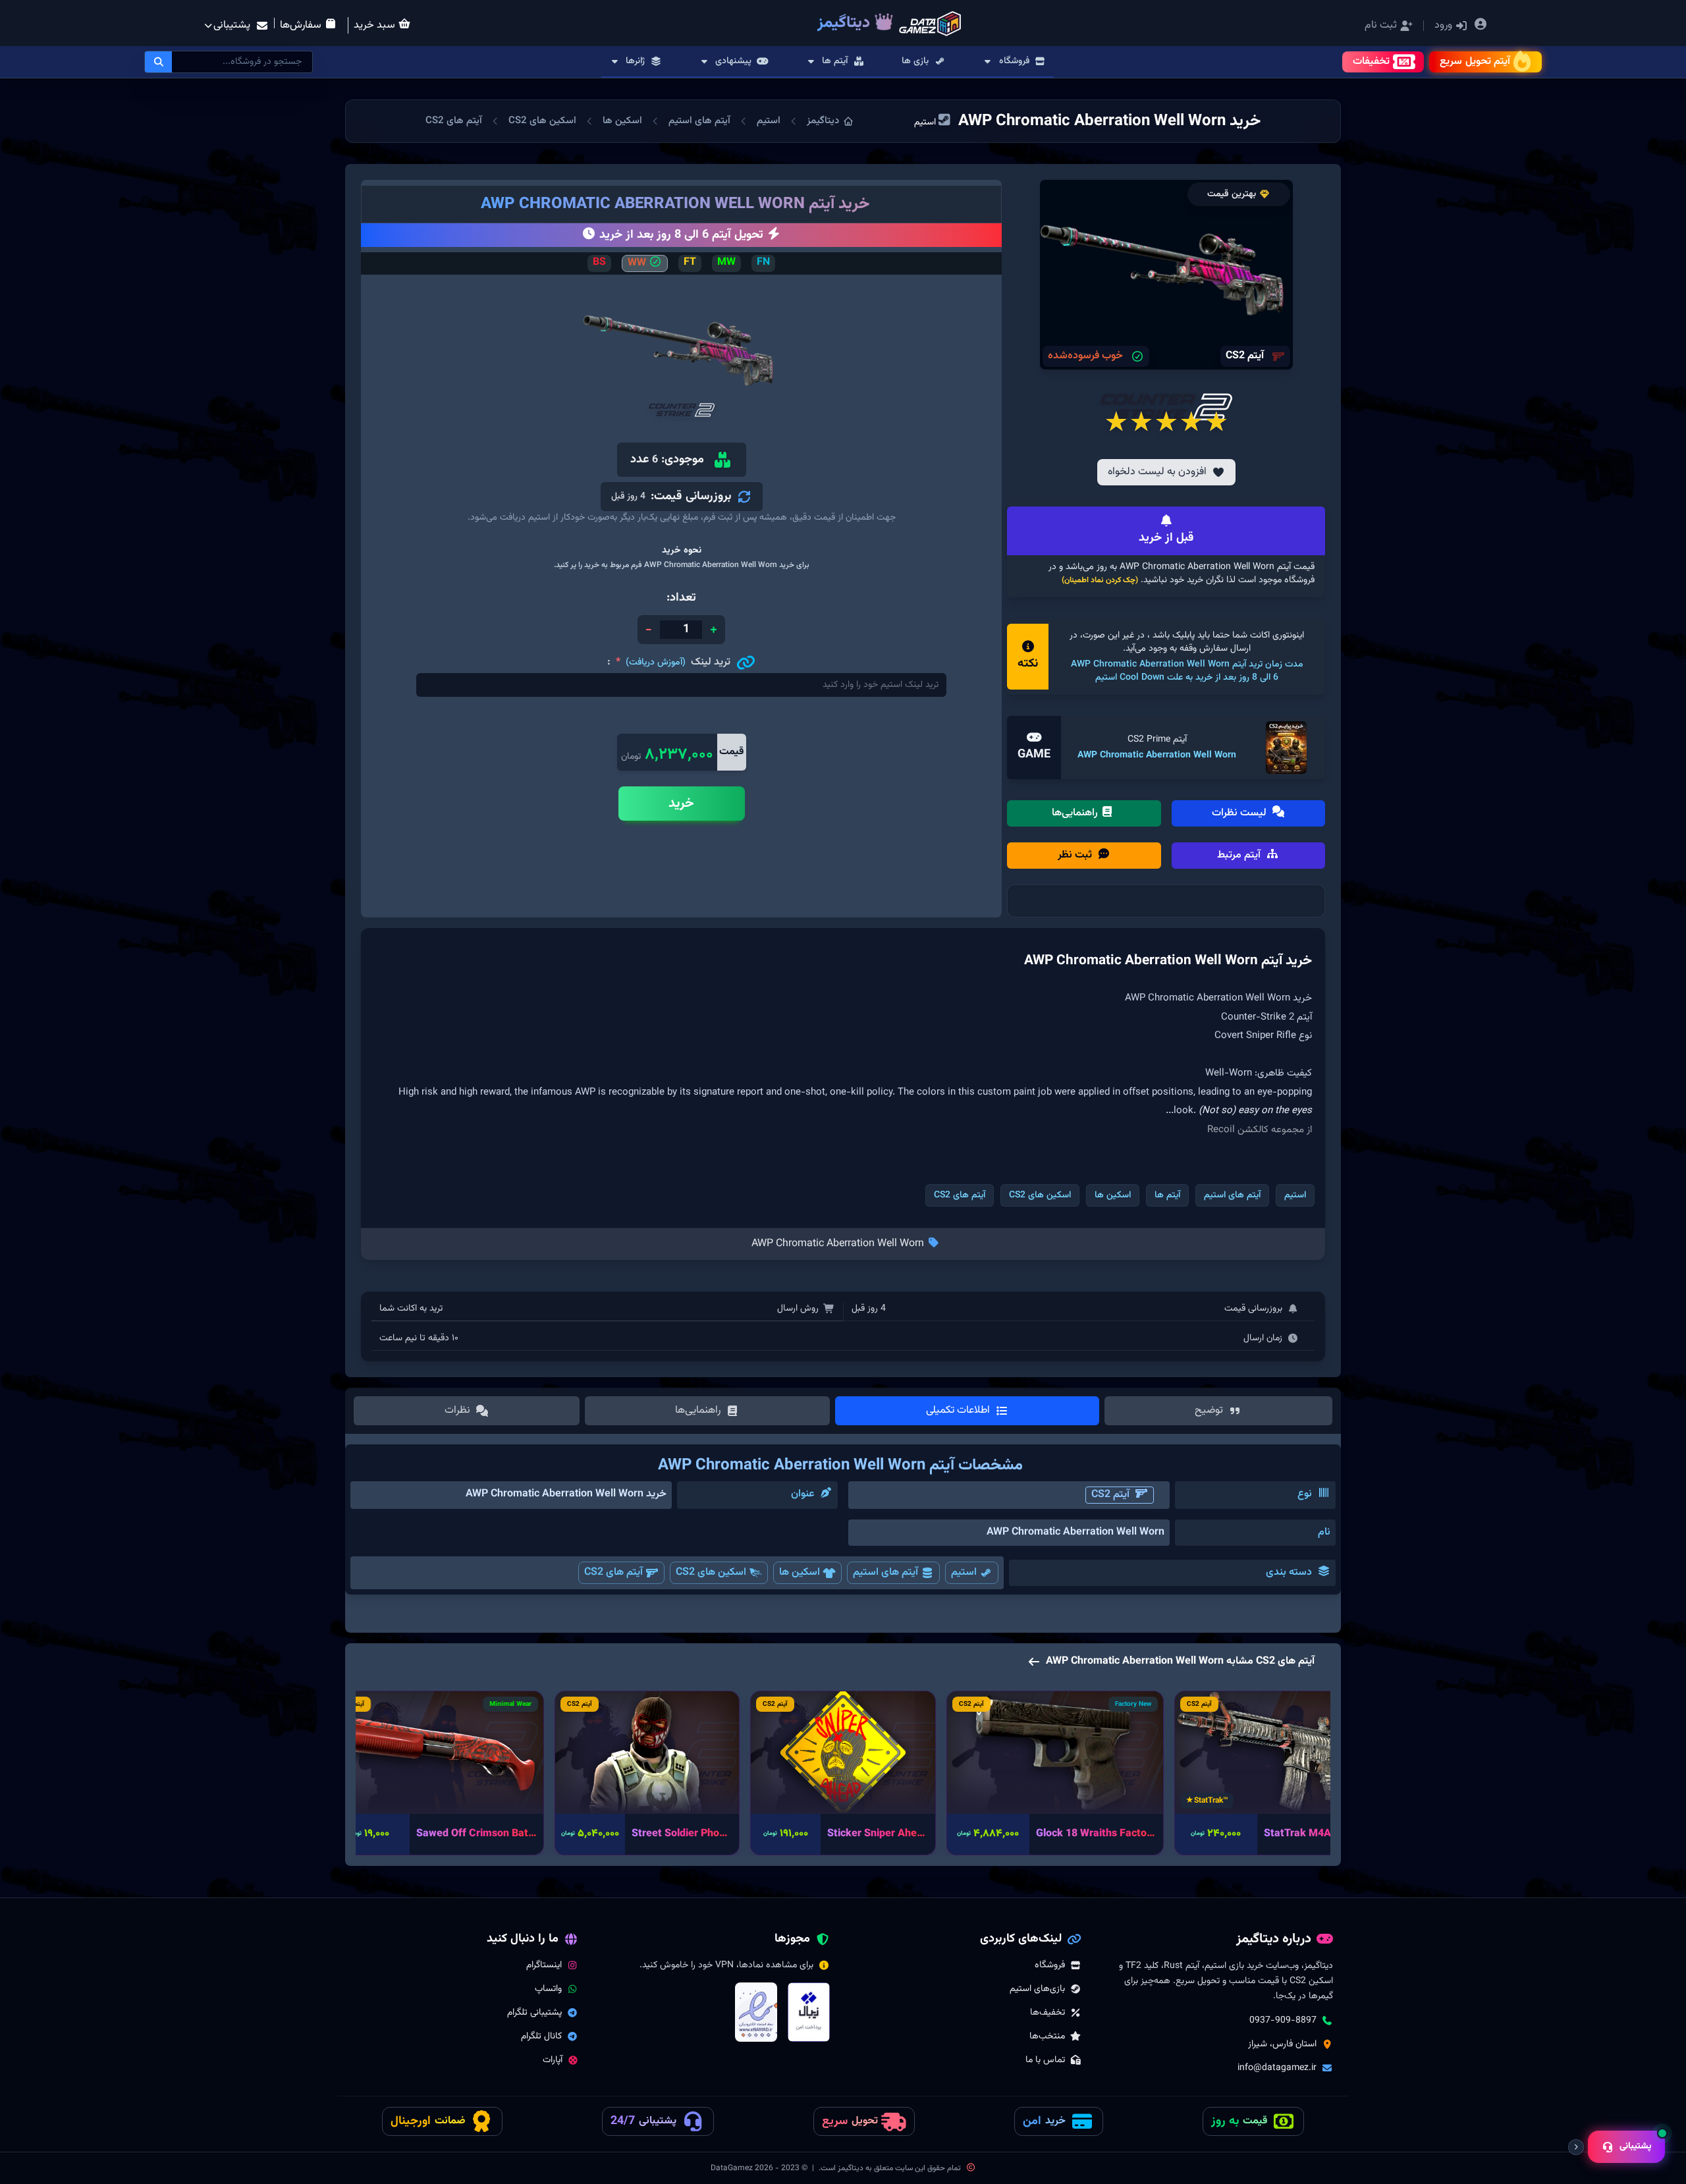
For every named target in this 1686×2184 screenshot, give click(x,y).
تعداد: (681, 598)
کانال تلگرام (541, 2036)
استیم (769, 121)
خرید (681, 804)
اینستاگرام (544, 1965)
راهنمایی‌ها (1076, 813)
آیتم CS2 (1110, 1495)
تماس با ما (1045, 2060)
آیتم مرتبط (1240, 855)
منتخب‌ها (1047, 2036)
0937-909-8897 (1283, 2021)
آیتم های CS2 (454, 121)
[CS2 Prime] (1286, 748)
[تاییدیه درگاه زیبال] (809, 2012)
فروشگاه (1050, 1965)
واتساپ (548, 1989)
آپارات (553, 2060)
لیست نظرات (1240, 813)
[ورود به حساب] (1481, 26)
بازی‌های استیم (1037, 1989)
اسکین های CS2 (542, 121)
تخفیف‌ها (1047, 2013)
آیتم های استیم (699, 121)
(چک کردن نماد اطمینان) (1100, 580)
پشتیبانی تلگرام (534, 2013)
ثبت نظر (1076, 855)
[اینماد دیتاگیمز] (756, 2012)
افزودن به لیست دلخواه (1157, 472)
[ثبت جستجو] (159, 62)
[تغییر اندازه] (1576, 2147)
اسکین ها (622, 121)
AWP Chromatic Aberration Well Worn (1157, 755)
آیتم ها (1167, 1195)
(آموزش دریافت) (656, 663)
